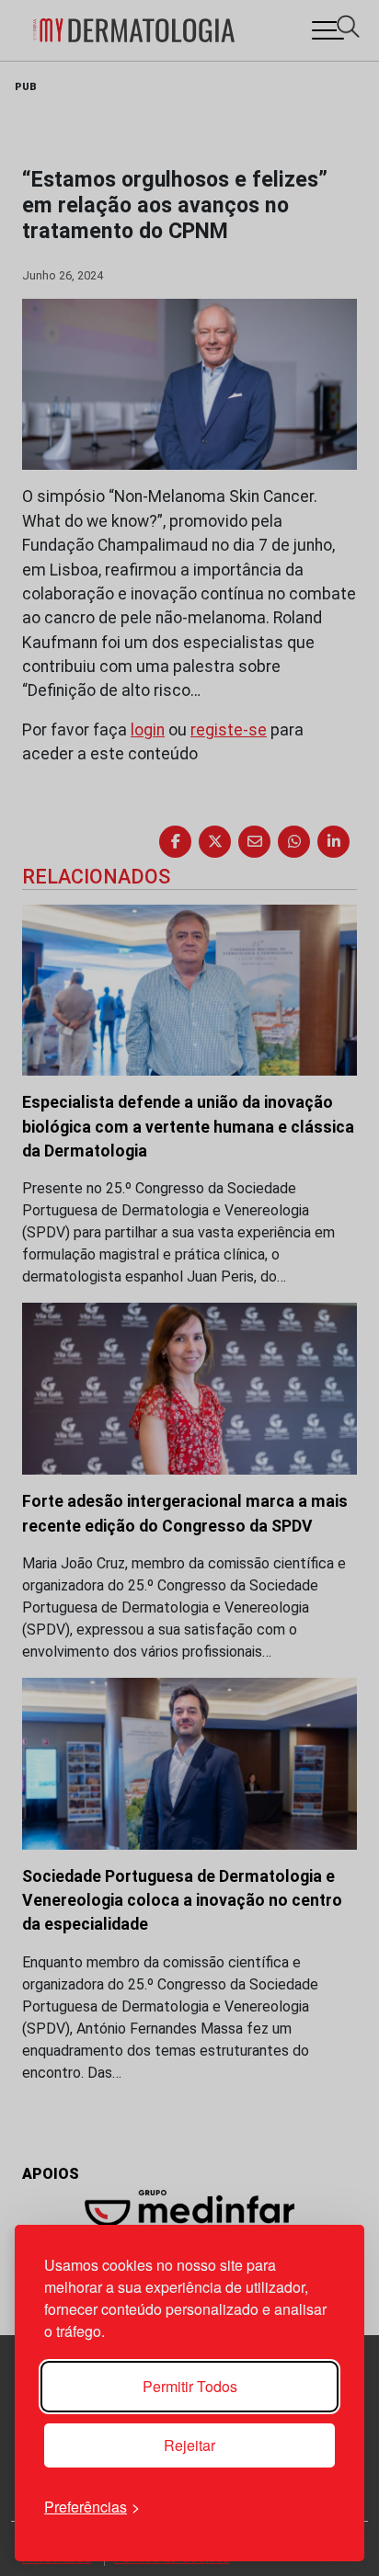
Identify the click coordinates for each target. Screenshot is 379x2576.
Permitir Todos (190, 2386)
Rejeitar (189, 2445)
